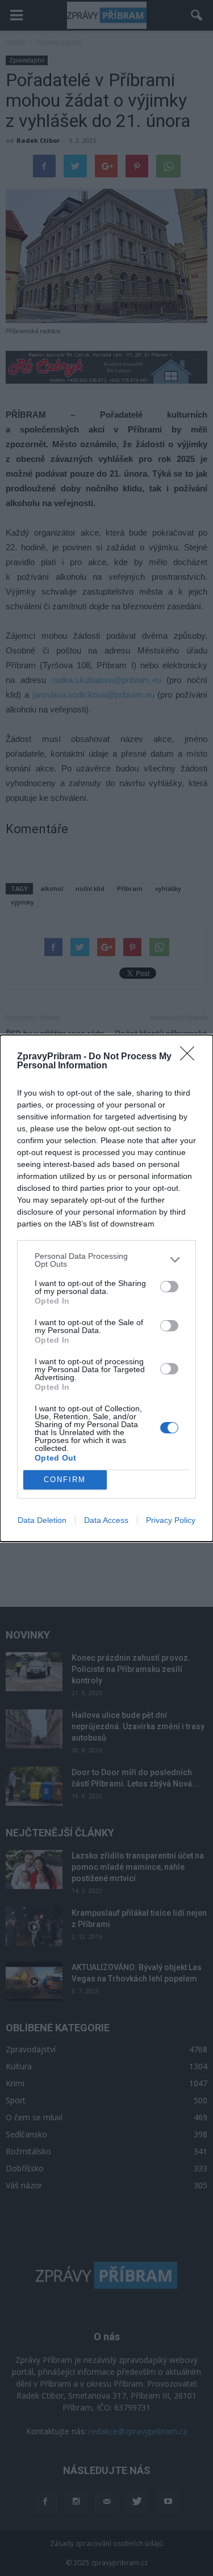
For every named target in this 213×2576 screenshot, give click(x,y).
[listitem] (106, 1260)
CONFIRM (65, 1480)
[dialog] (106, 1288)
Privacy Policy (171, 1520)
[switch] (169, 1287)
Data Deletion (42, 1520)
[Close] (191, 1057)
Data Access (106, 1520)
